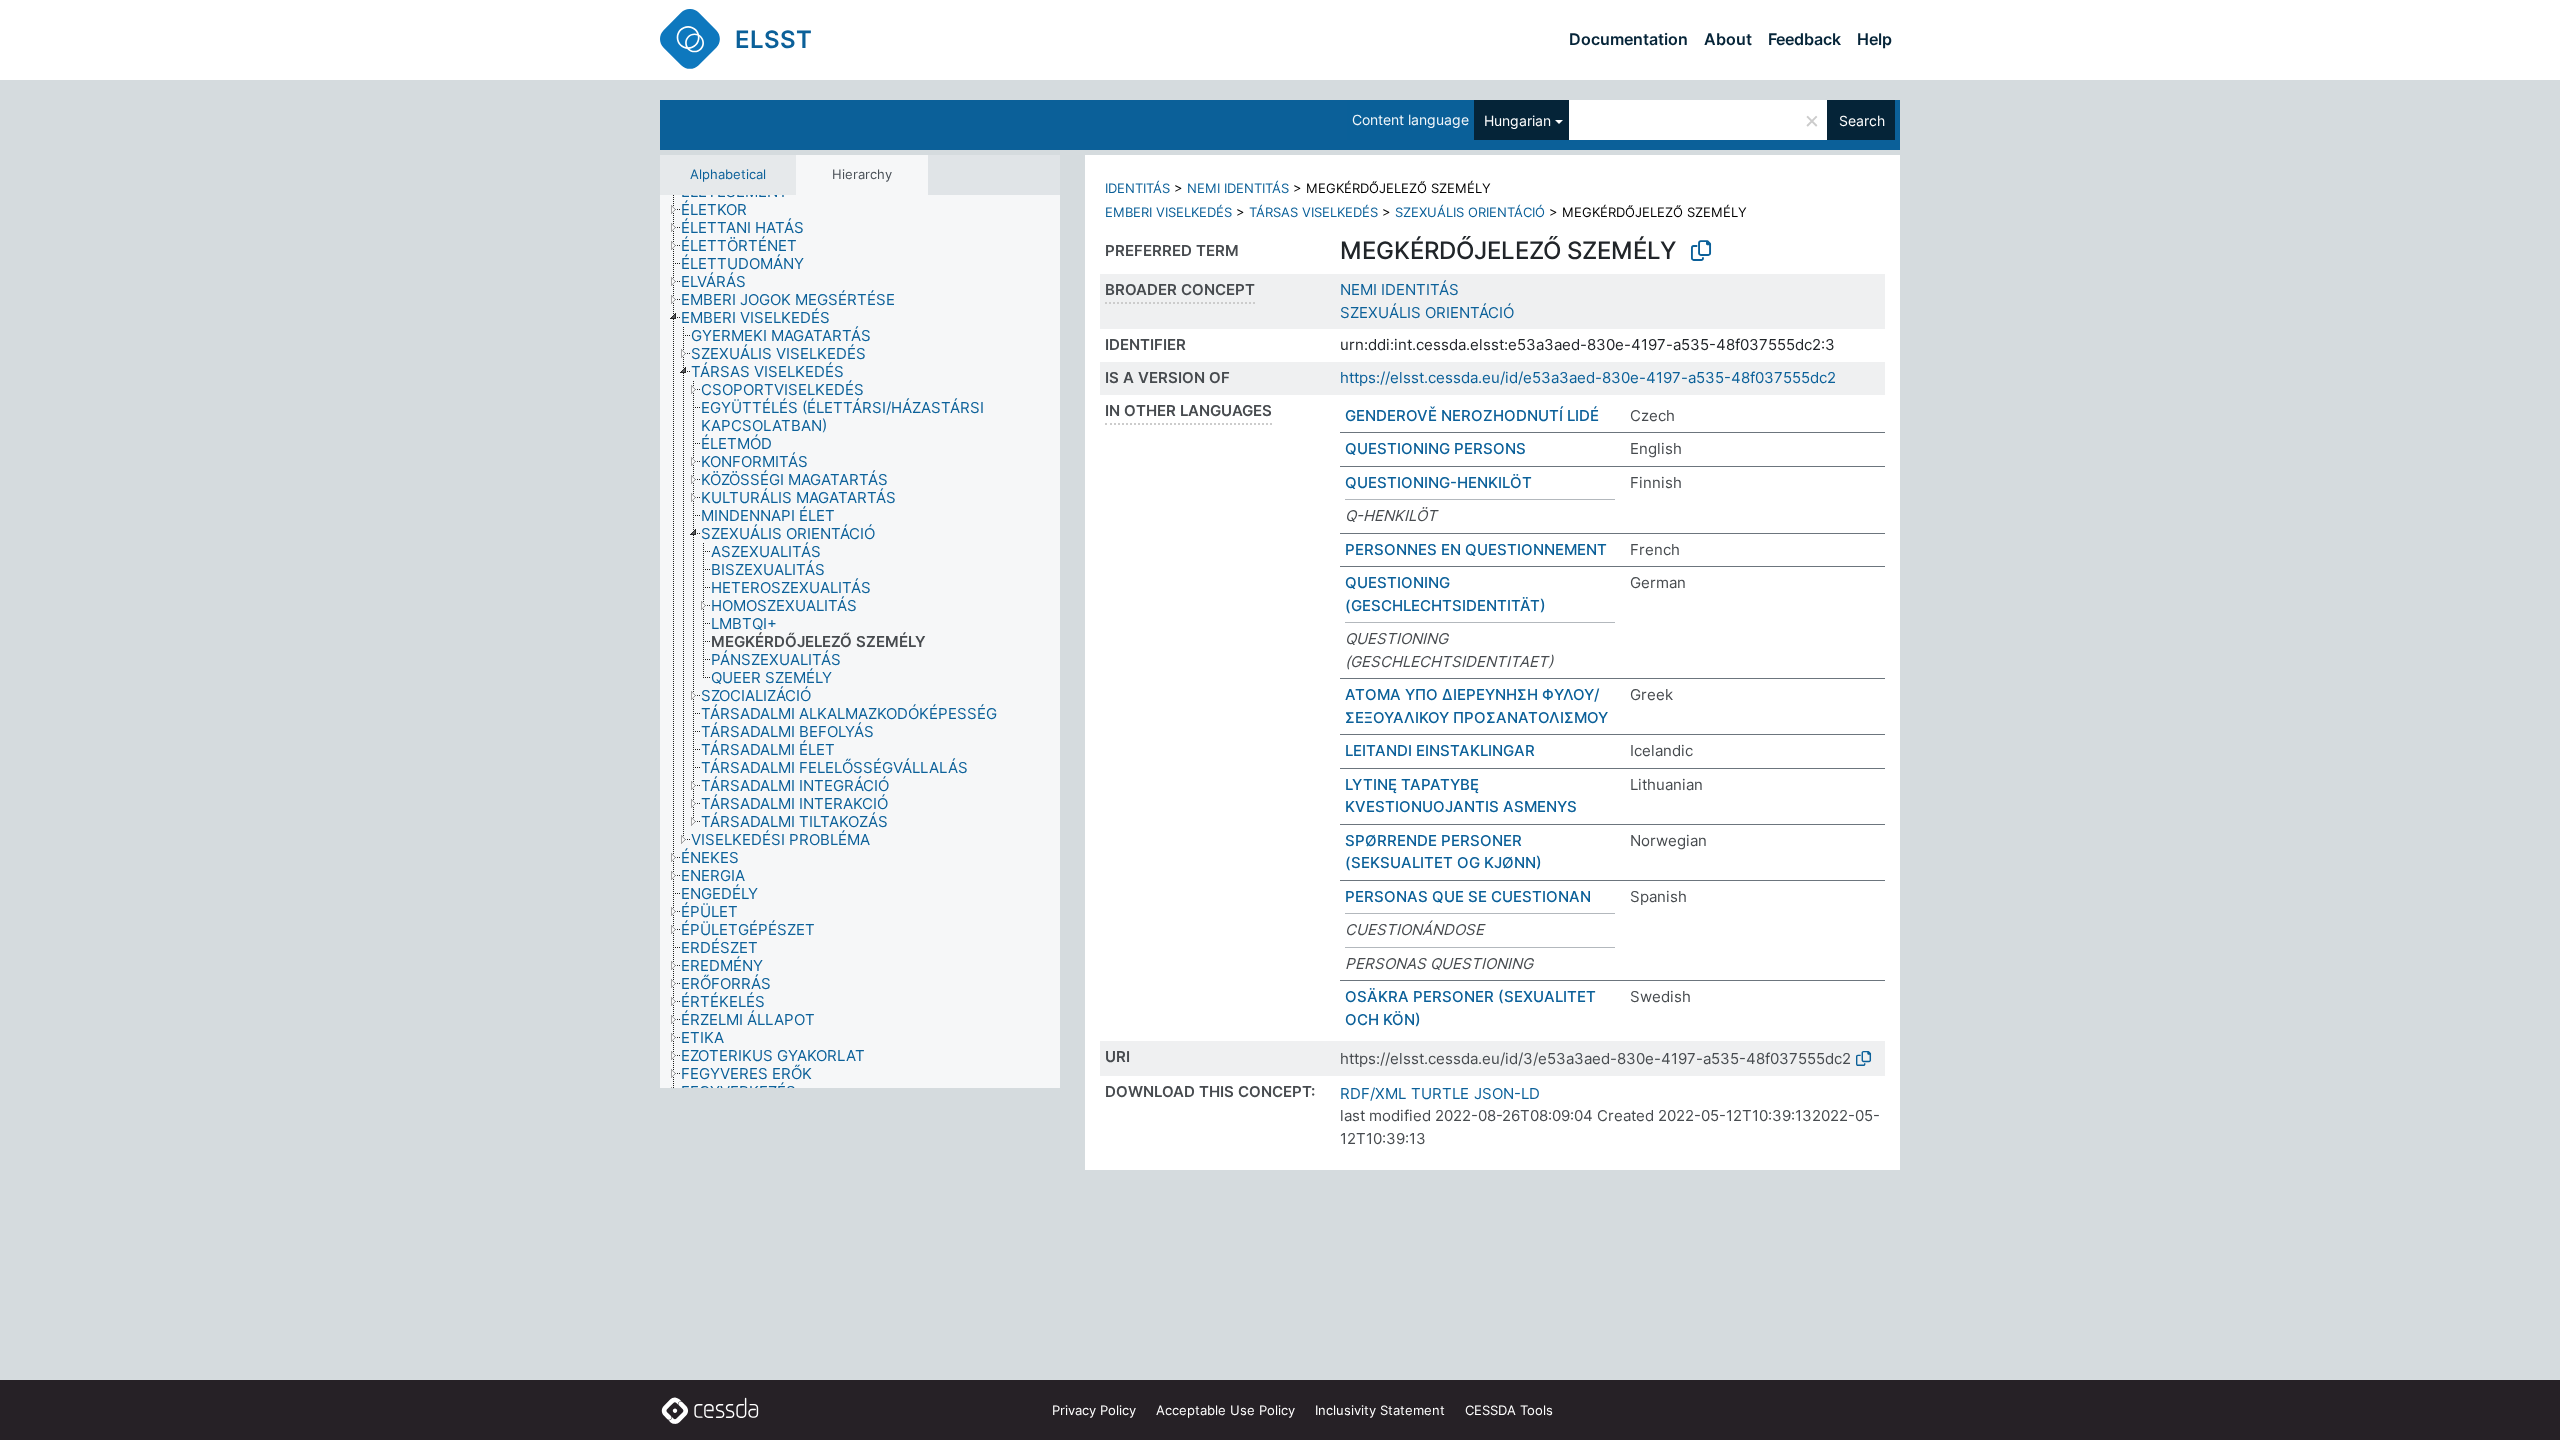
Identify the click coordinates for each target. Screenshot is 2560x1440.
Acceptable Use (1225, 1410)
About (1728, 39)
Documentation (1628, 39)
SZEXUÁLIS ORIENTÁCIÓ (1470, 212)
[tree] (860, 642)
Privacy (1094, 1410)
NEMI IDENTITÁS (1238, 188)
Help (1874, 39)
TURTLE (1440, 1093)
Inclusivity (1380, 1410)
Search (1862, 120)
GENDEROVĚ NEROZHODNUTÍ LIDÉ (1472, 415)
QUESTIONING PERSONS (1435, 448)
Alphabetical (728, 174)
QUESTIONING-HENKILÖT (1438, 482)
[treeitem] (722, 210)
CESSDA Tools (1509, 1410)
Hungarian (1517, 120)
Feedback (1804, 39)
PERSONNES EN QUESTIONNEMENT (1476, 549)
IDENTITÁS (1137, 188)
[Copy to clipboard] (1701, 251)
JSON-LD (1507, 1093)
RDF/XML (1373, 1093)
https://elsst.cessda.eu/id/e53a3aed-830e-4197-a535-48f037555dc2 (1588, 377)
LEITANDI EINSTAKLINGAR (1440, 750)
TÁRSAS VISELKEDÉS (1313, 212)
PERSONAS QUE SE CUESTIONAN (1468, 896)
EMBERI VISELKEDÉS (1168, 212)
